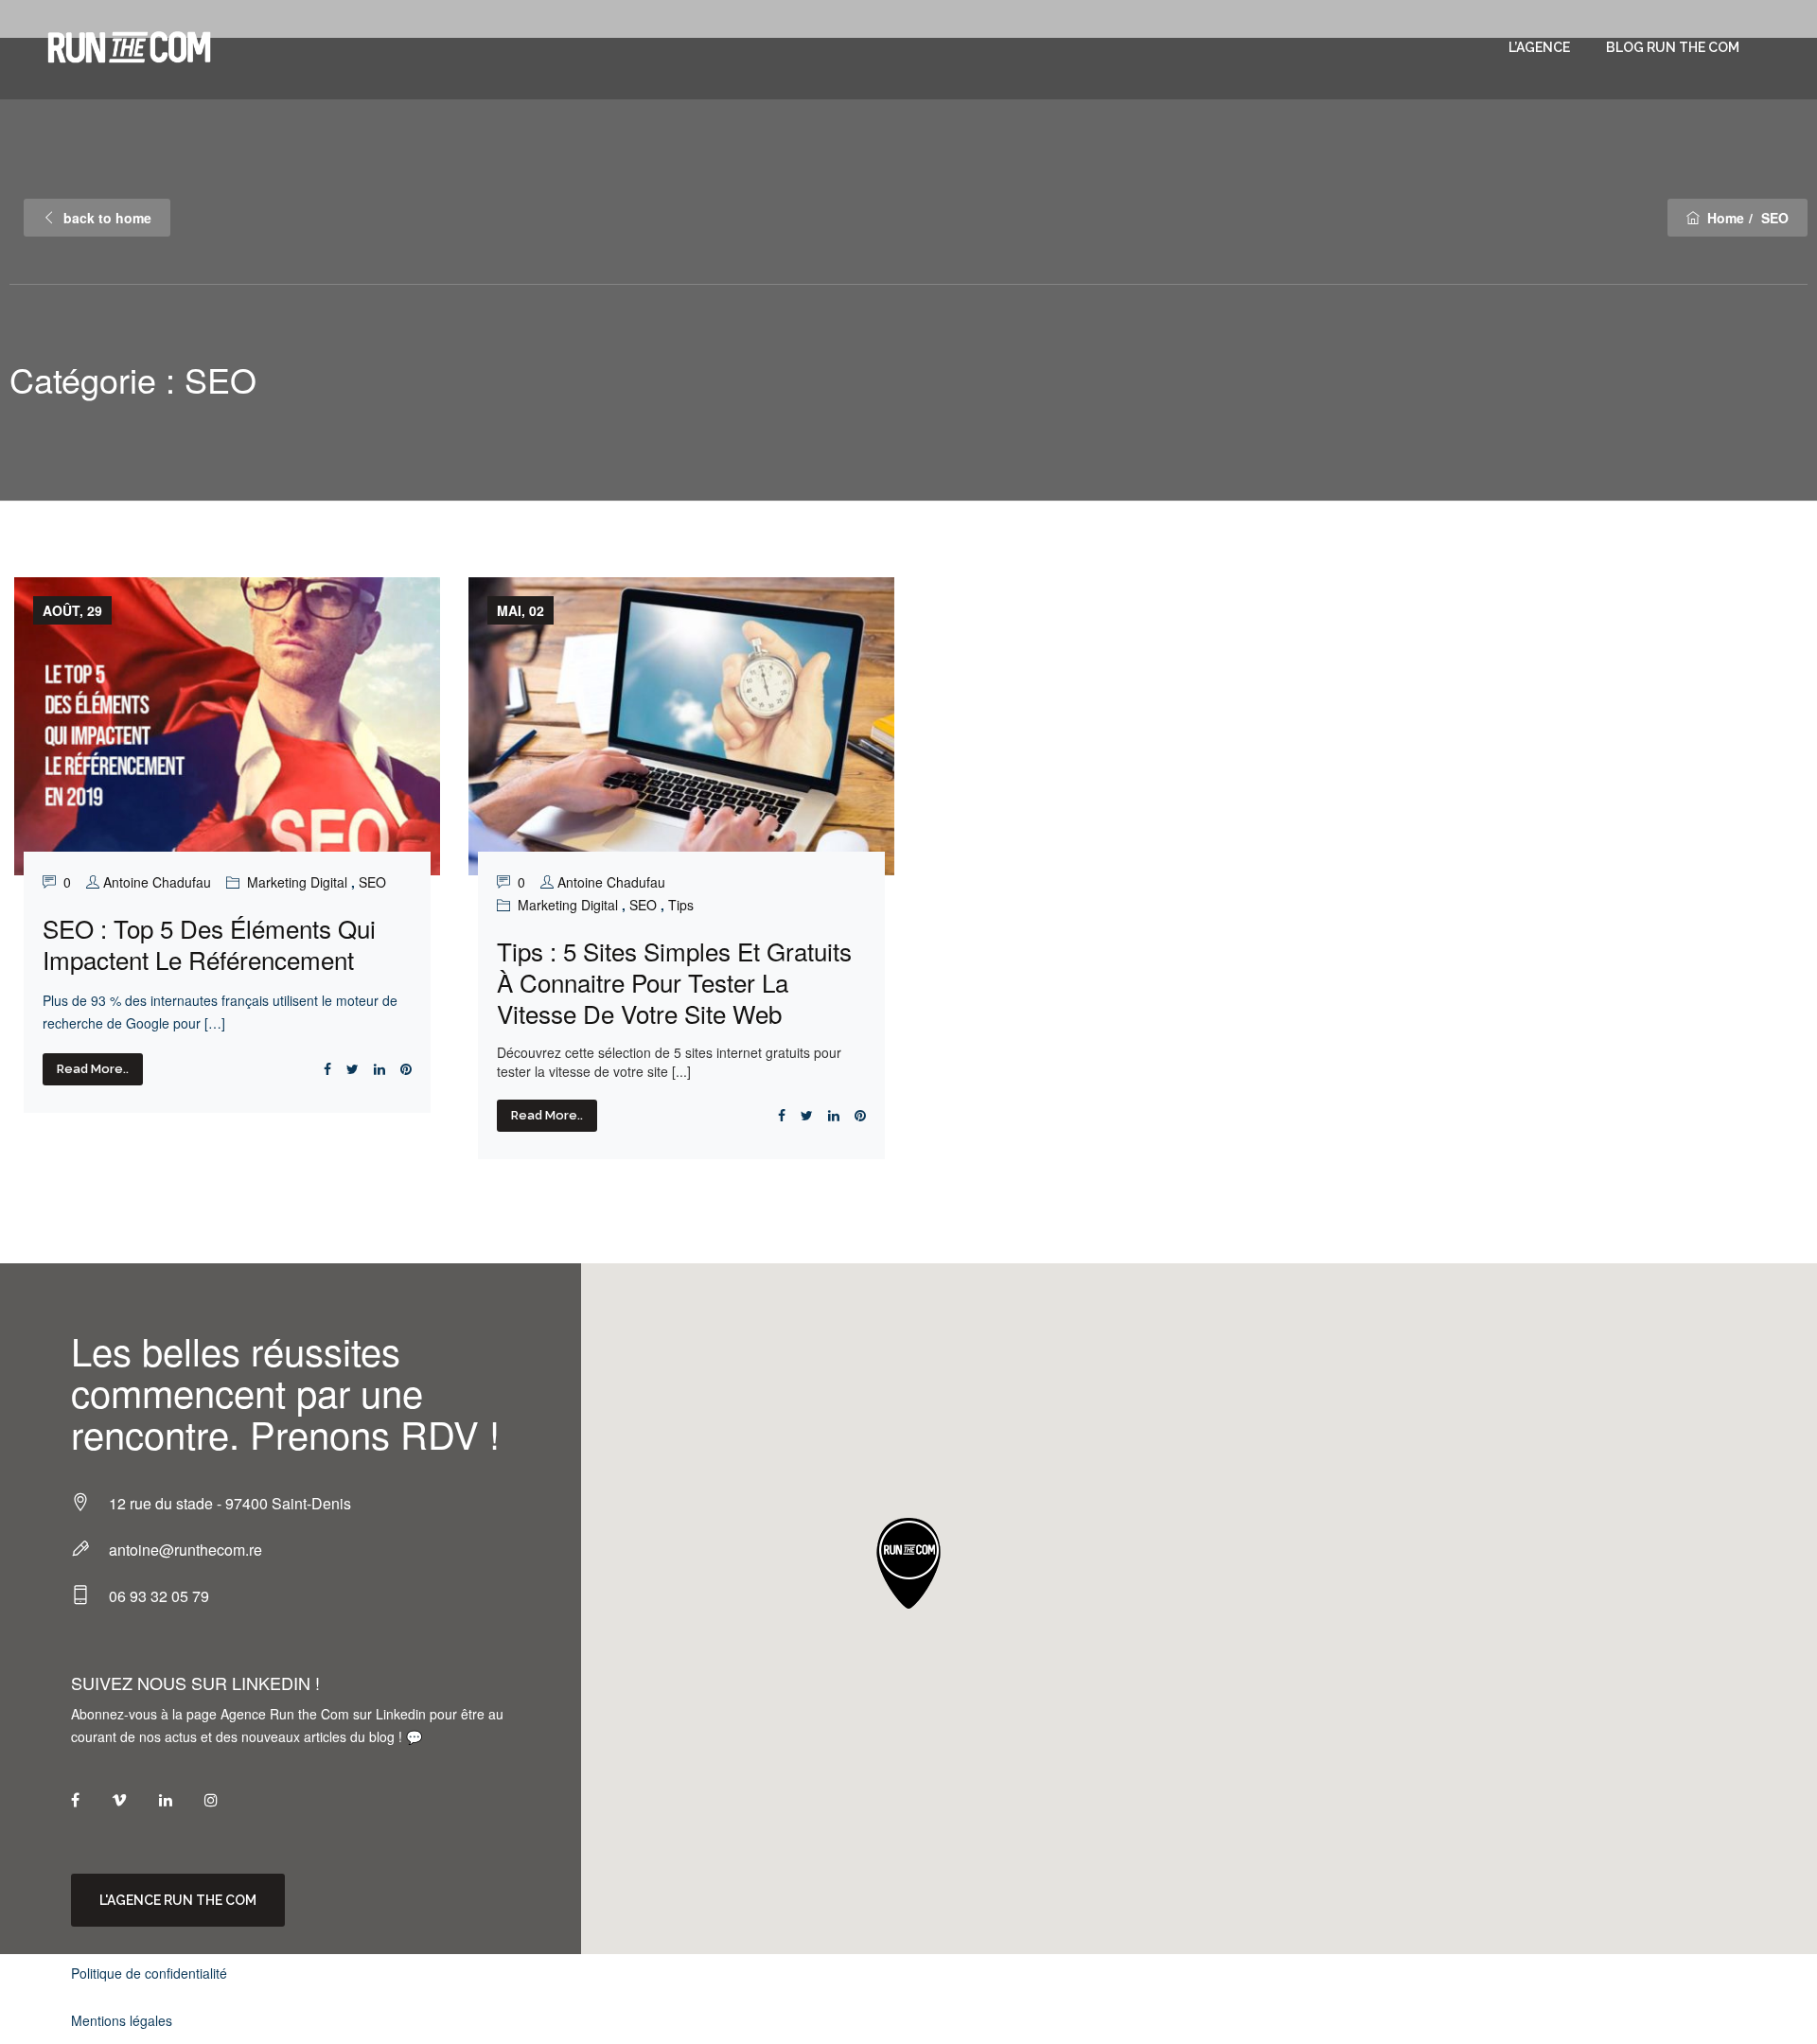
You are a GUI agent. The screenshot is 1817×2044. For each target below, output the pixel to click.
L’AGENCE (1539, 47)
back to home (107, 218)
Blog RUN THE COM (1673, 47)
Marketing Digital (297, 882)
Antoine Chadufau (157, 882)
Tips (681, 905)
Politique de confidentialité (149, 1973)
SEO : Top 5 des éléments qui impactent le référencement (209, 943)
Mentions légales (122, 2020)
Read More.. (93, 1069)
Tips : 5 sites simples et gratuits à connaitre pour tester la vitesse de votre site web (674, 982)
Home (1726, 218)
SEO (372, 882)
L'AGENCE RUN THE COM (178, 1900)
